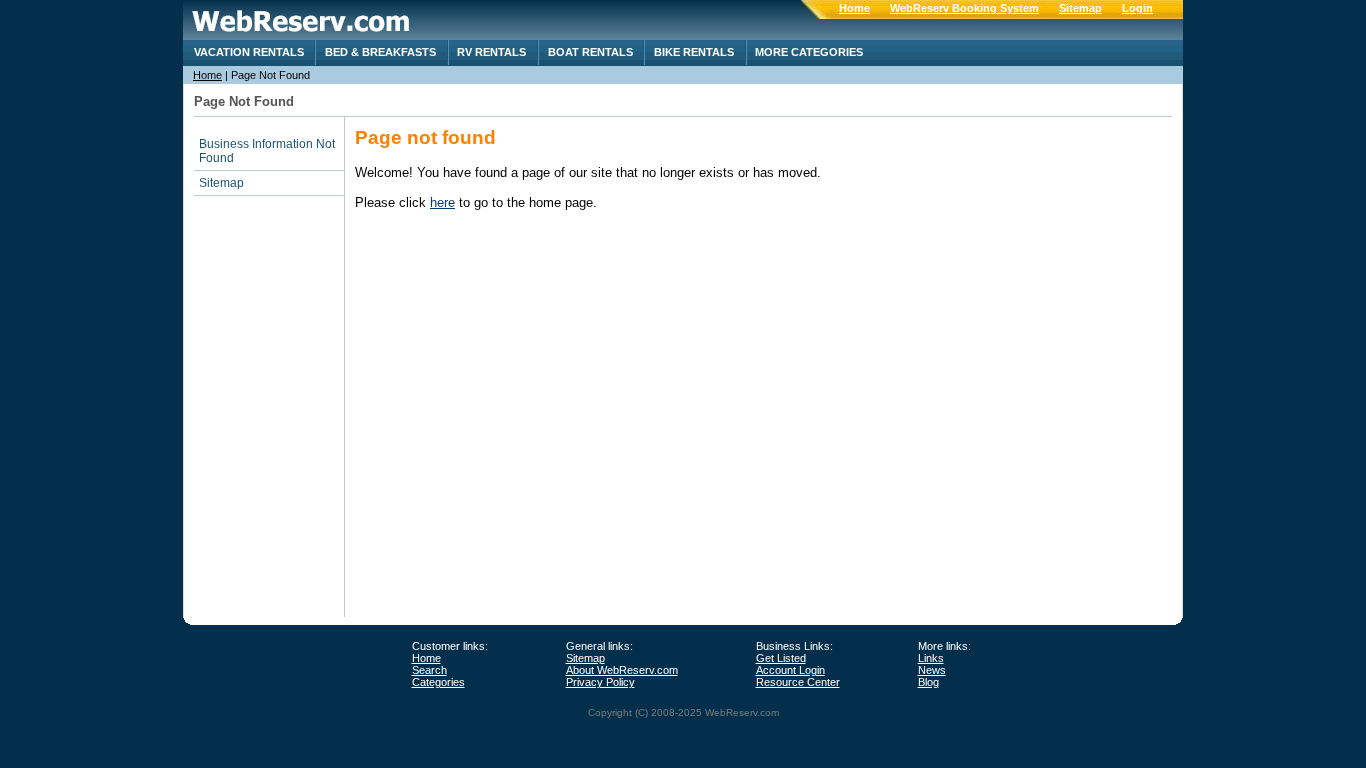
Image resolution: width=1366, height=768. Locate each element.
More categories (809, 52)
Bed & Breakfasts (380, 52)
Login (1137, 8)
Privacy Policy (600, 682)
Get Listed (781, 658)
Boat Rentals (590, 52)
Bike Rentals (694, 52)
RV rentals (491, 52)
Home (854, 8)
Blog (928, 682)
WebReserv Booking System (964, 8)
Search (429, 670)
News (932, 670)
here (442, 202)
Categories (438, 682)
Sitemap (1080, 8)
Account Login (790, 670)
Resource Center (798, 682)
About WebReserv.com (622, 670)
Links (931, 658)
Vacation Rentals (249, 52)
